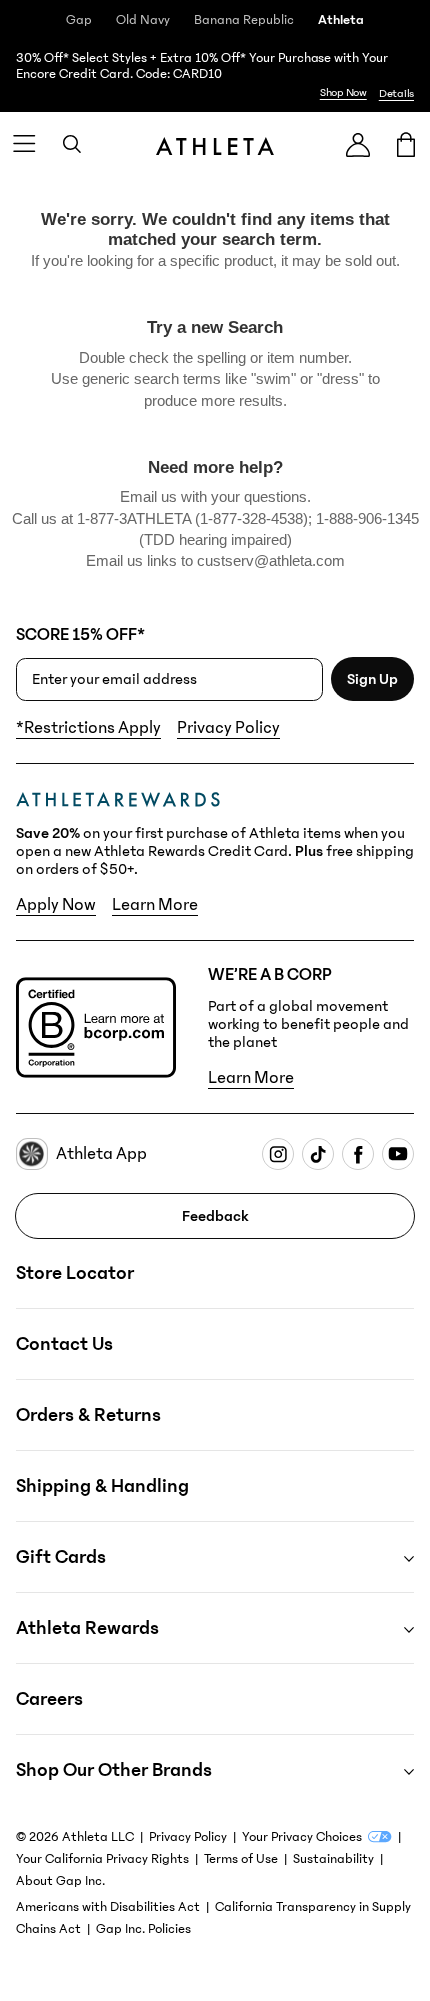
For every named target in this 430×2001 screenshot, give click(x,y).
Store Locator (75, 1273)
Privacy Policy (228, 728)
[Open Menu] (24, 144)
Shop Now (343, 92)
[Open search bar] (72, 144)
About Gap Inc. (60, 1881)
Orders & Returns (88, 1415)
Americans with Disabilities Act (108, 1907)
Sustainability (333, 1859)
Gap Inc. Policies (143, 1929)
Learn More (155, 905)
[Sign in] (358, 144)
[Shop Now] (215, 76)
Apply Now (56, 905)
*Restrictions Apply (88, 728)
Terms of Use (241, 1859)
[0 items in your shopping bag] (406, 144)
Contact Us (64, 1344)
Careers (49, 1699)
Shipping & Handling (102, 1486)
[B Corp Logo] (96, 1027)
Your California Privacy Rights (102, 1859)
